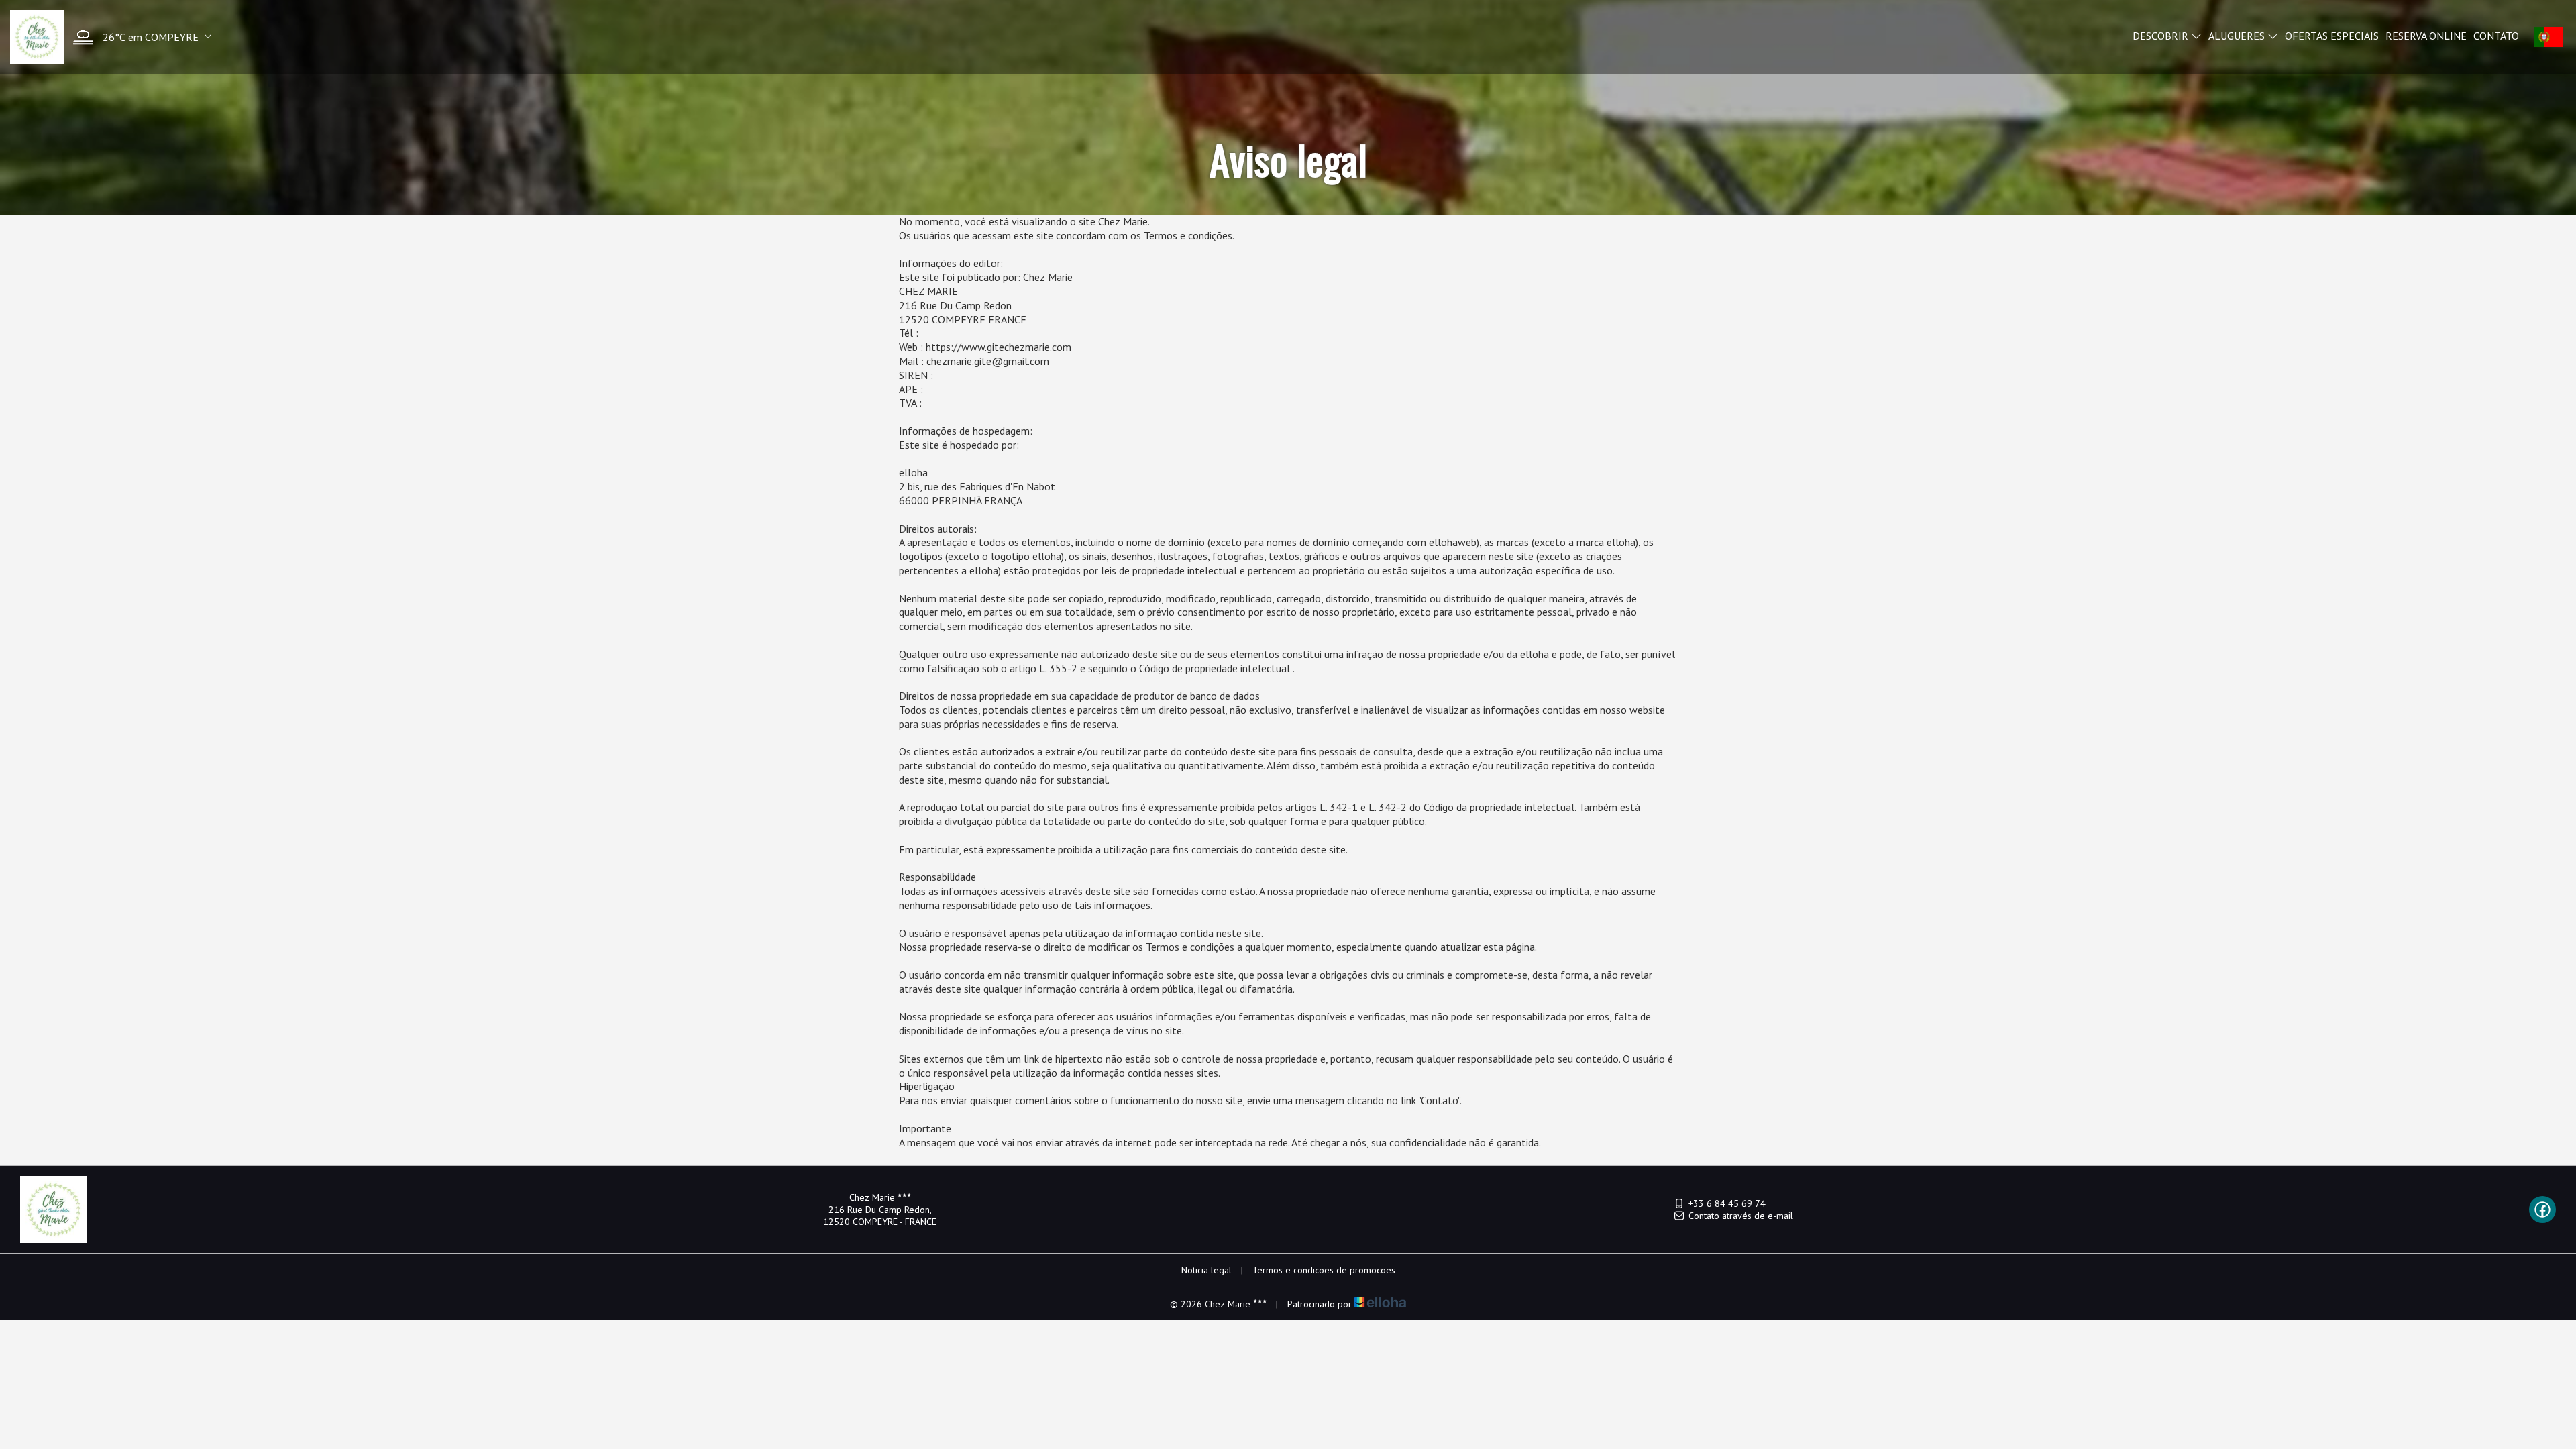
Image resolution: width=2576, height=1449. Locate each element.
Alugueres (2238, 36)
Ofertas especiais (2332, 36)
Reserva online (2426, 36)
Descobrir (2162, 36)
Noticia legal (1206, 1270)
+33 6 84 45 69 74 (1727, 1203)
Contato (2496, 36)
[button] (139, 37)
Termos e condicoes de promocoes (1324, 1270)
